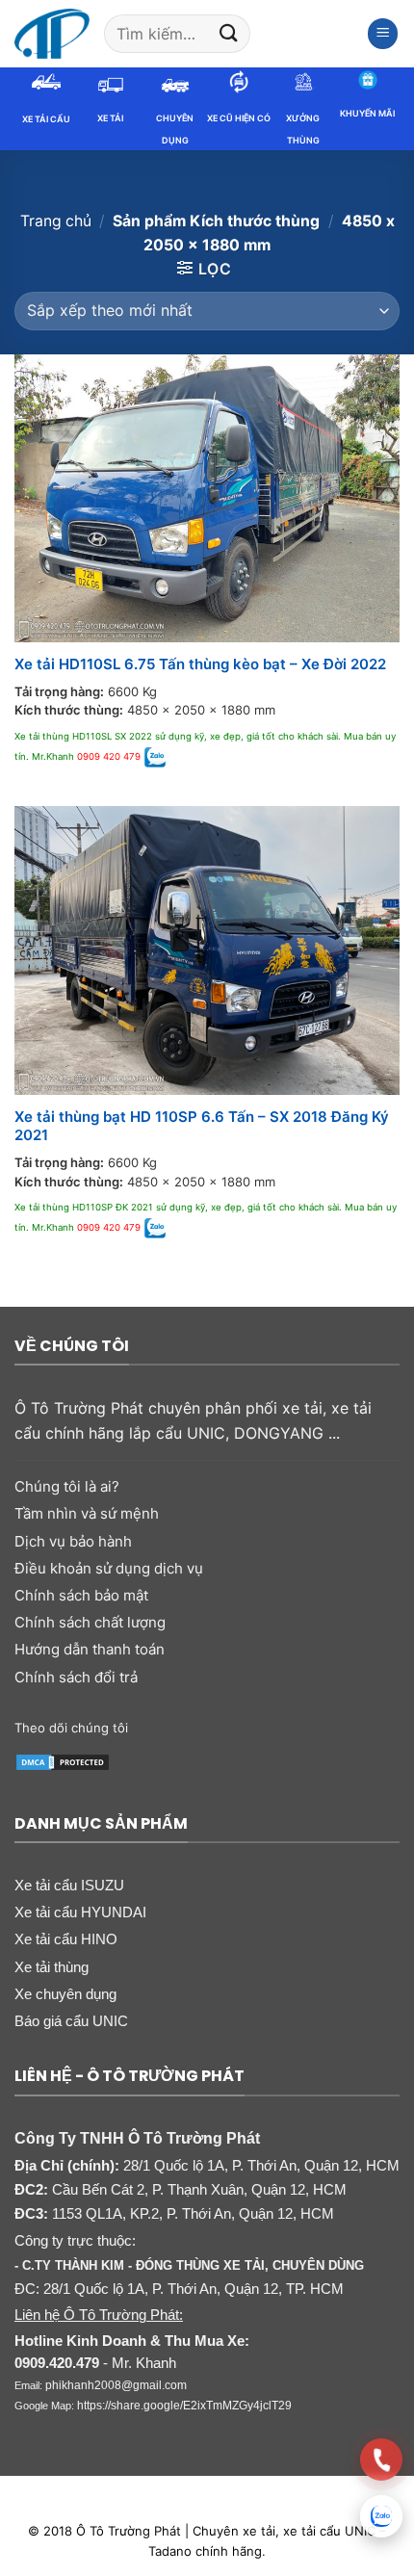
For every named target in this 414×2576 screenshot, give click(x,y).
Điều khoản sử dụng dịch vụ (109, 1568)
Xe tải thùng (52, 1967)
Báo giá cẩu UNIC (71, 2021)
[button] (383, 34)
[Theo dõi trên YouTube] (315, 1727)
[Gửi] (228, 33)
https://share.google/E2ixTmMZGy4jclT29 (184, 2406)
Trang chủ (56, 221)
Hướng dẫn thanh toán (90, 1649)
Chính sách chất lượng (90, 1622)
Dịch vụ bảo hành (73, 1541)
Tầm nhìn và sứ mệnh (87, 1513)
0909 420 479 (109, 756)
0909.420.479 (57, 2363)
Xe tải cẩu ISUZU (69, 1885)
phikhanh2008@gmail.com (116, 2385)
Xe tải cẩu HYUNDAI (80, 1912)
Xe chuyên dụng (65, 1994)
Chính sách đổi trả (76, 1677)
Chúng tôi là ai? (67, 1486)
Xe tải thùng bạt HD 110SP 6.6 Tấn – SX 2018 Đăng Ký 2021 (202, 1126)
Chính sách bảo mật (81, 1595)
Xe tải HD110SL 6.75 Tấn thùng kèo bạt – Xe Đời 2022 (200, 664)
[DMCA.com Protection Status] (63, 1761)
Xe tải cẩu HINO (66, 1939)
